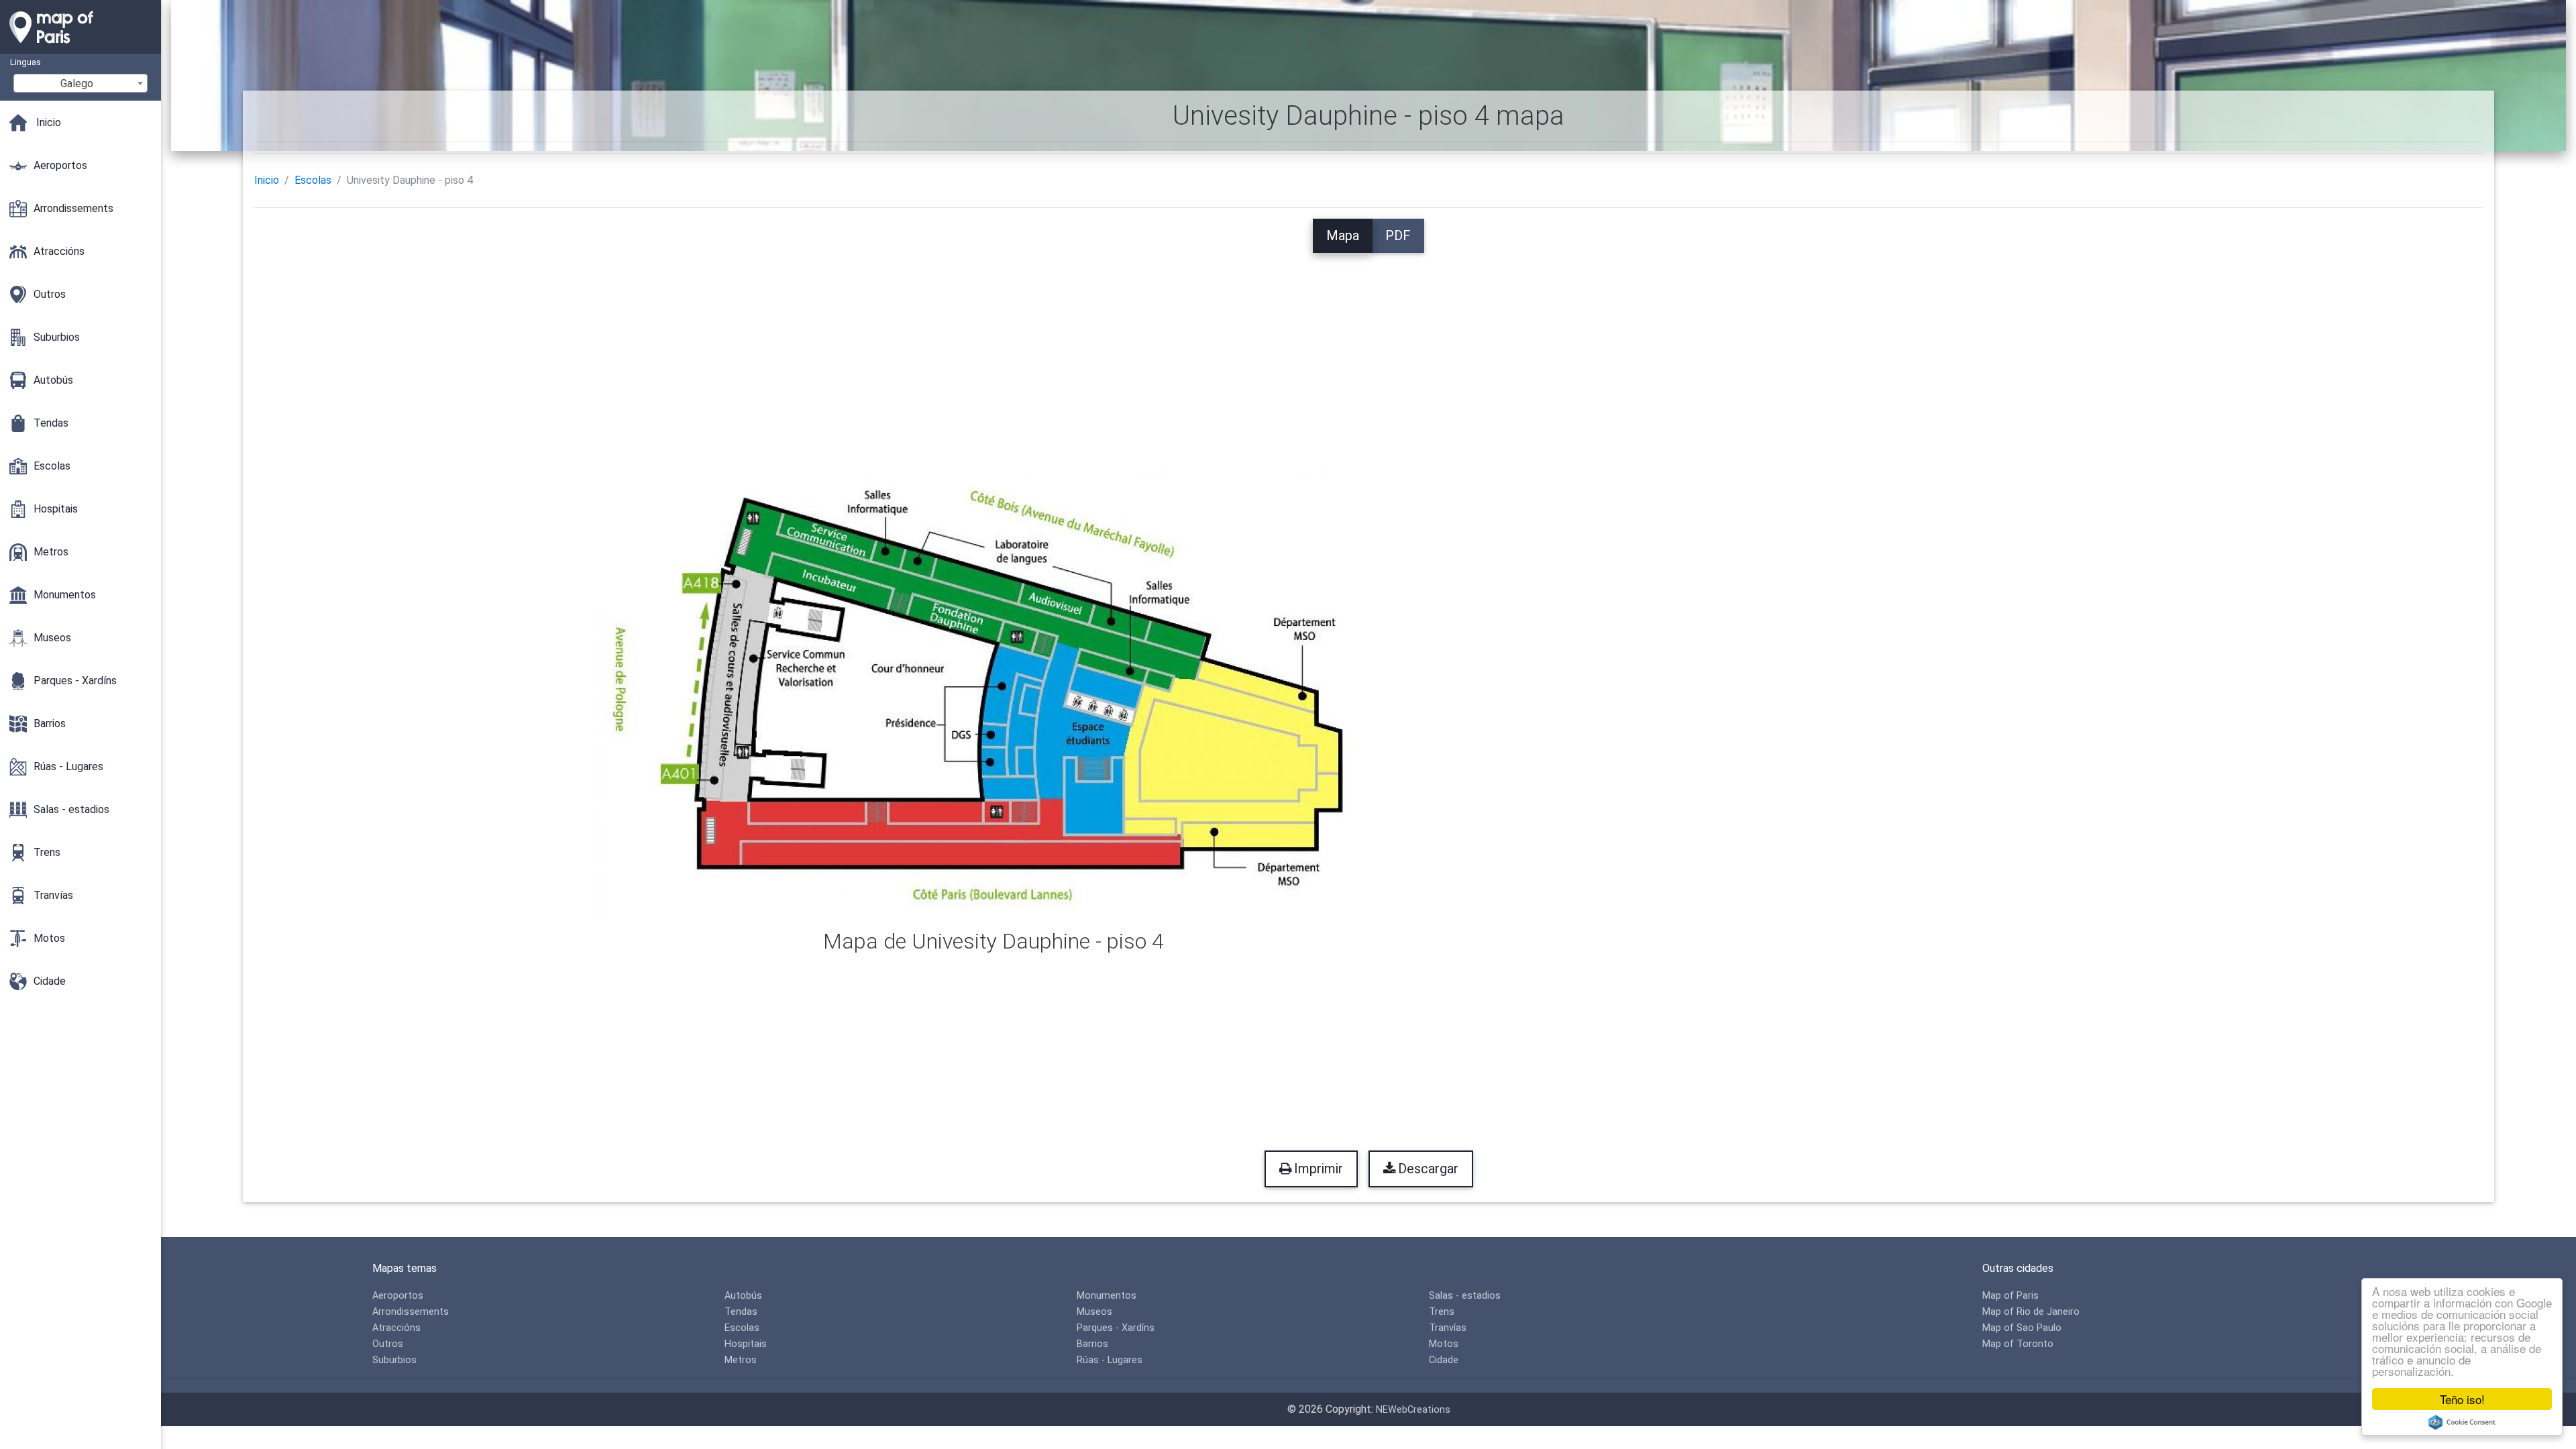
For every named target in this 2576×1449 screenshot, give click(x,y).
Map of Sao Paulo (2022, 1328)
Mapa (1343, 235)
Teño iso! (2462, 1399)
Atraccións (396, 1328)
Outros (388, 1344)
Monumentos (1107, 1296)
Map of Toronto (2018, 1344)
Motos (1444, 1344)
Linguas (25, 62)
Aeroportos (398, 1296)
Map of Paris (2010, 1296)
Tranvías (1448, 1328)
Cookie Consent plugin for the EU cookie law (2462, 1422)
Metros (741, 1360)
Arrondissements (411, 1312)
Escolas (313, 180)
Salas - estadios (1465, 1296)
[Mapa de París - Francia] (80, 47)
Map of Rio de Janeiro (2031, 1312)
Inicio (267, 180)
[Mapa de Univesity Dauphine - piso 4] (994, 691)
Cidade (1444, 1360)
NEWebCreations (1413, 1410)
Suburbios (394, 1360)
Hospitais (746, 1344)
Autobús (743, 1296)
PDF (1398, 235)
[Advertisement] (1368, 347)
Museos (1094, 1312)
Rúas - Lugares (1110, 1360)
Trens (1442, 1312)
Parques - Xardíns (1116, 1328)
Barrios (1092, 1344)
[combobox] (80, 83)
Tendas (741, 1312)
